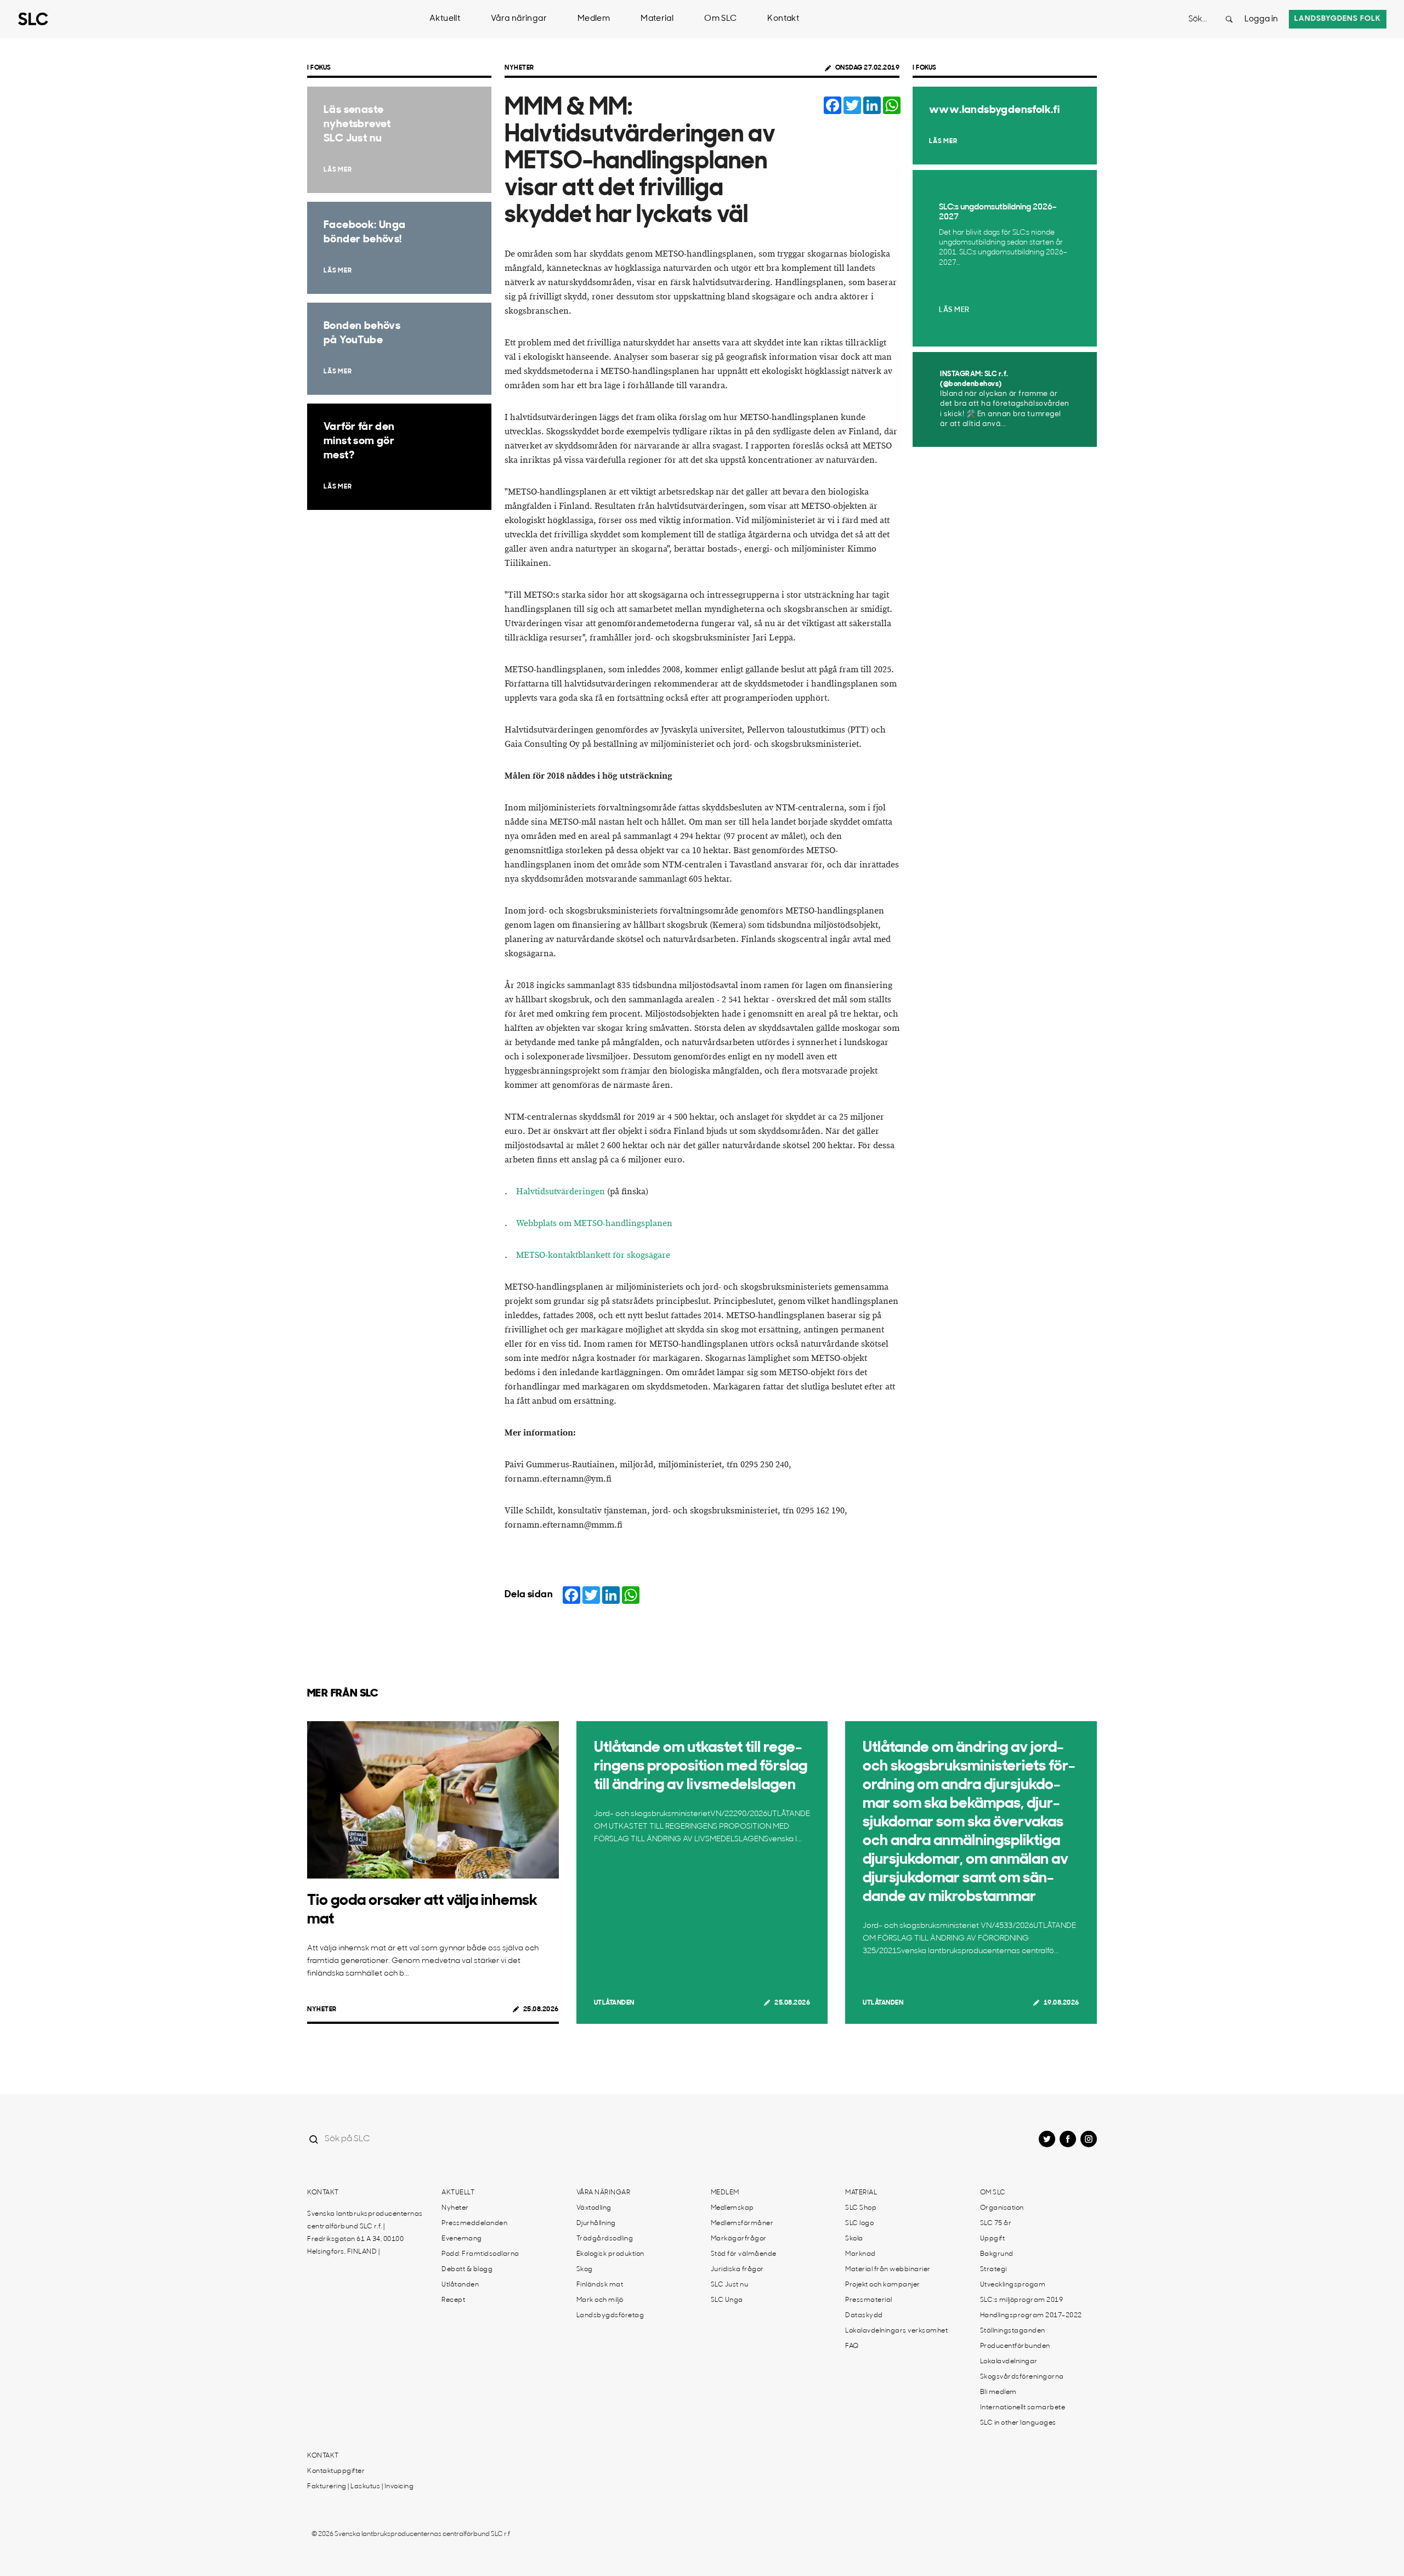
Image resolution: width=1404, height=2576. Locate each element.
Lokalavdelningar (1009, 2362)
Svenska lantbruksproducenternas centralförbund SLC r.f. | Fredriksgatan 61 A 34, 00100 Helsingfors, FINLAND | (365, 2233)
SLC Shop (861, 2208)
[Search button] (1229, 19)
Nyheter (519, 68)
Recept (453, 2300)
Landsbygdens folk (1338, 19)
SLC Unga (727, 2300)
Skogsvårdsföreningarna (1022, 2377)
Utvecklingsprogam (1013, 2285)
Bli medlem (998, 2392)
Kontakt (783, 19)
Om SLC (720, 19)
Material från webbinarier (888, 2269)
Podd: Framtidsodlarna (480, 2254)
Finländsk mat (600, 2285)
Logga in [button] (1261, 19)
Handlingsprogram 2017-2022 (1031, 2316)
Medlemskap (732, 2208)
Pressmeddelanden (474, 2223)
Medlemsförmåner (742, 2223)
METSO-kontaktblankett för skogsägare (593, 1255)
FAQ (852, 2346)
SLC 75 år (996, 2223)
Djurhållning (596, 2223)
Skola (854, 2239)
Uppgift (993, 2239)
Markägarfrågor (739, 2239)
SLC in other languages (1018, 2423)
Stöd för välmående (744, 2254)
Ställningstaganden (1013, 2331)
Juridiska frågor (737, 2269)
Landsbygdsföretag (610, 2316)
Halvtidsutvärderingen (561, 1192)
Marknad (860, 2254)
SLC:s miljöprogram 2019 (1022, 2300)
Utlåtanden (614, 2003)
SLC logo (859, 2223)
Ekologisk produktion (610, 2254)
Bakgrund (997, 2254)
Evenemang (462, 2239)
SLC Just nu (730, 2285)
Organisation (1002, 2208)
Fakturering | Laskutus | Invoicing (360, 2487)
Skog (585, 2269)
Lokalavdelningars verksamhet (896, 2331)
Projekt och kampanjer (883, 2285)
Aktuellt (445, 19)
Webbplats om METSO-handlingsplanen (594, 1224)
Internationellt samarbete (1023, 2408)
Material (657, 19)
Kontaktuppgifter (336, 2471)
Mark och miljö (600, 2300)
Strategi (993, 2269)
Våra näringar (519, 19)
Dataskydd (864, 2316)
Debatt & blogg (467, 2269)
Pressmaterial (869, 2300)
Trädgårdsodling (605, 2239)
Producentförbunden (1015, 2346)
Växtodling (594, 2208)
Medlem (594, 19)
